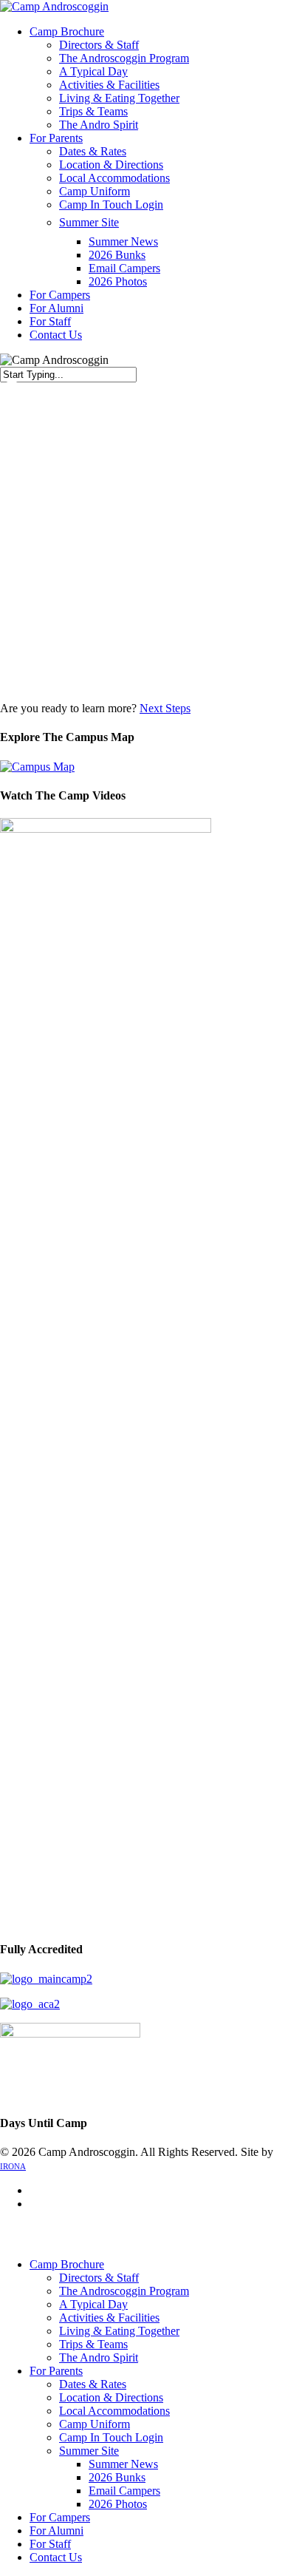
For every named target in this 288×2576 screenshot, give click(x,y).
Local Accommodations (114, 2411)
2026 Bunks (117, 2477)
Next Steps (165, 708)
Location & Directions (111, 2397)
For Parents (56, 2371)
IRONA (13, 2166)
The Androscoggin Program (124, 2291)
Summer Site (89, 2451)
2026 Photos (118, 2504)
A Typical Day (93, 2304)
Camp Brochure (67, 2264)
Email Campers (124, 2491)
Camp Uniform (95, 2424)
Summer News (123, 2464)
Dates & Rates (93, 2384)
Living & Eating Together (119, 2331)
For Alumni (56, 2531)
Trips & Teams (93, 2344)
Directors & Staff (99, 2278)
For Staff (50, 2544)
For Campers (60, 2517)
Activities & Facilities (109, 2318)
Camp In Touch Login (111, 2437)
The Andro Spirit (99, 2357)
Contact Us (56, 2557)
